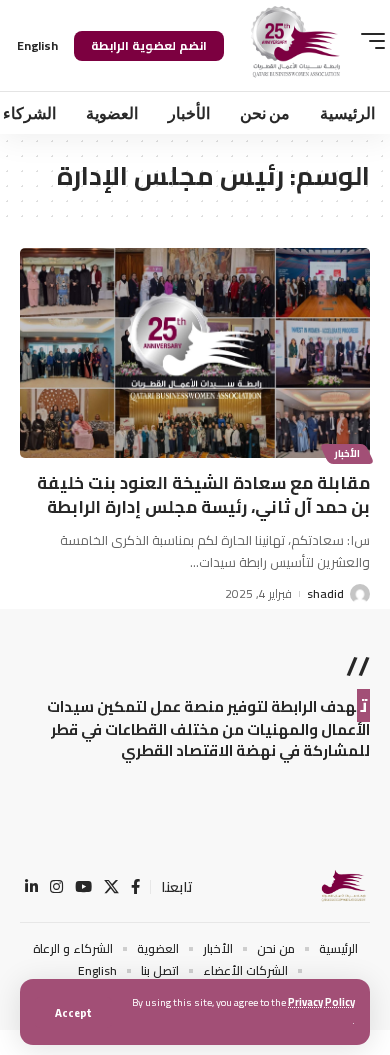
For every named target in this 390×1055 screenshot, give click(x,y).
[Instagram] (56, 887)
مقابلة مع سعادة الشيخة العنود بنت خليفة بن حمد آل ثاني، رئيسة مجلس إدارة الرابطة (203, 495)
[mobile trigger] (368, 41)
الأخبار (347, 453)
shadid (325, 594)
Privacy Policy (321, 1002)
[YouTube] (83, 887)
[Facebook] (135, 887)
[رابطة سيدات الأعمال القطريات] (343, 887)
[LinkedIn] (31, 887)
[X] (111, 887)
